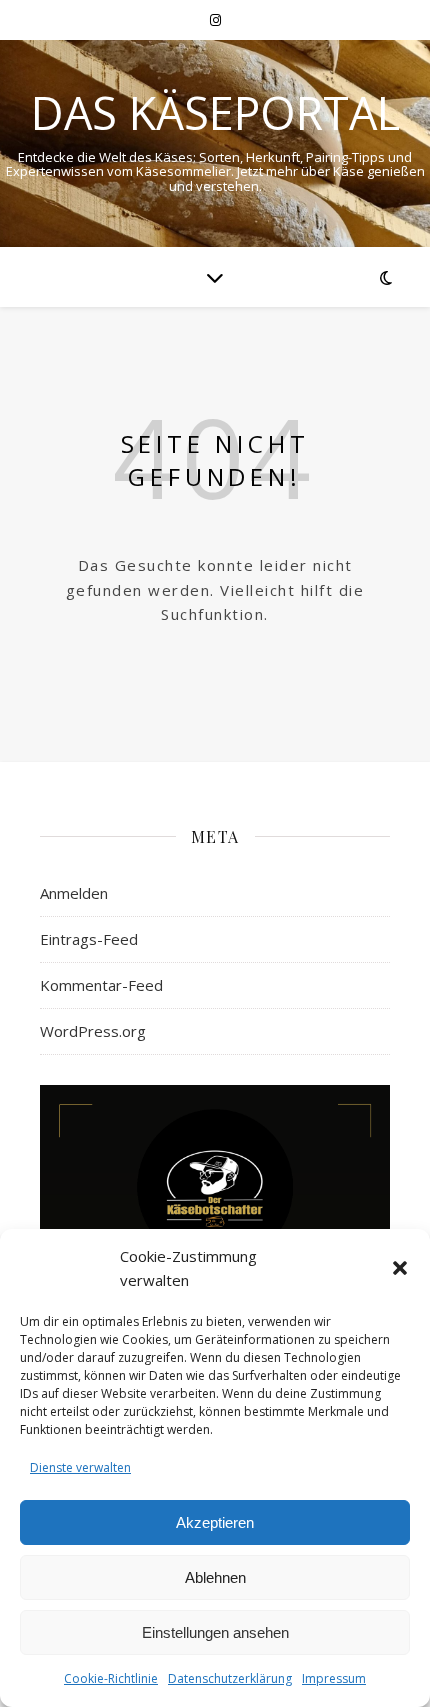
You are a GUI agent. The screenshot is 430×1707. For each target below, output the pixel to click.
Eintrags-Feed (89, 939)
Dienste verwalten (80, 1467)
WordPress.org (93, 1031)
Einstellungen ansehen (215, 1632)
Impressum (334, 1678)
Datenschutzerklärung (230, 1678)
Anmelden (74, 893)
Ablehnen (215, 1577)
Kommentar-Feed (101, 985)
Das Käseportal (215, 112)
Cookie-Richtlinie (111, 1678)
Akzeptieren (215, 1522)
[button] (400, 1268)
